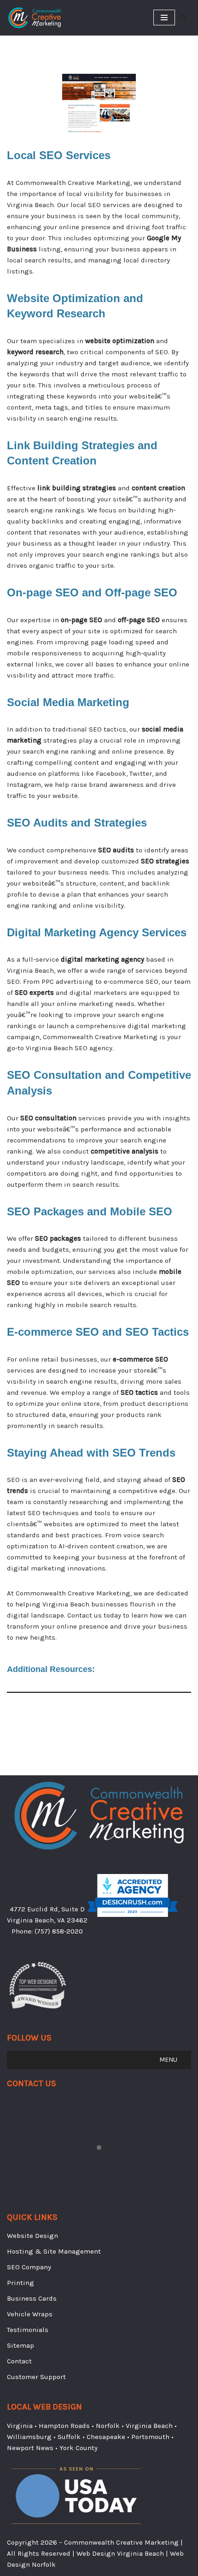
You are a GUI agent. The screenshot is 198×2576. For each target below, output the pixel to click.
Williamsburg (29, 2437)
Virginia (20, 2426)
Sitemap (20, 2345)
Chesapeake (106, 2437)
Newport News (30, 2448)
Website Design (32, 2236)
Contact (19, 2361)
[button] (168, 2060)
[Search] (183, 18)
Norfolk (108, 2426)
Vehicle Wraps (30, 2314)
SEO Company (29, 2267)
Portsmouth (150, 2437)
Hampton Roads (64, 2426)
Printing (20, 2283)
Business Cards (32, 2298)
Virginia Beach (149, 2426)
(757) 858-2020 (59, 1931)
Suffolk (69, 2437)
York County (79, 2448)
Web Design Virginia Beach (120, 2553)
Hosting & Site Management (54, 2251)
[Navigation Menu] (164, 18)
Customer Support (36, 2377)
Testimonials (28, 2330)
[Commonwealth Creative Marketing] (35, 18)
